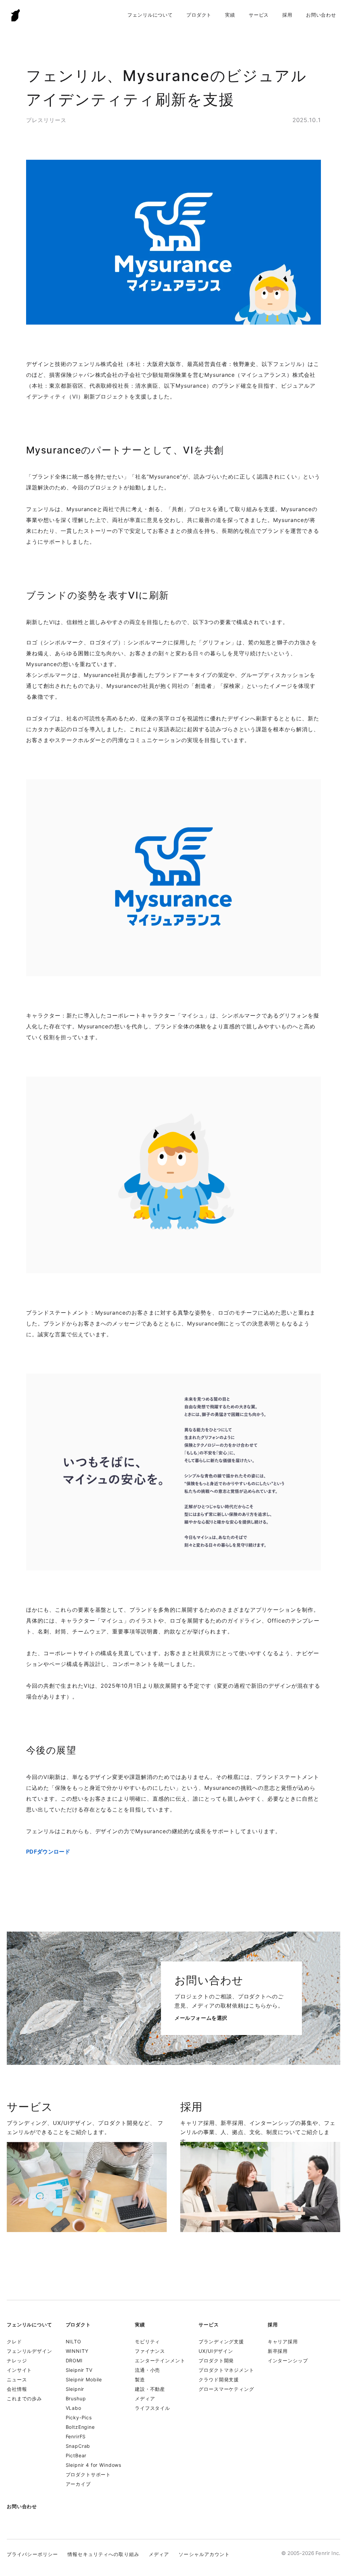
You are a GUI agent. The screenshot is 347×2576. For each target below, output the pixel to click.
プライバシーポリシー (32, 2554)
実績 (230, 15)
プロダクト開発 (216, 2360)
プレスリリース (46, 120)
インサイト (19, 2370)
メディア (145, 2398)
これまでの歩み (24, 2398)
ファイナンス (150, 2351)
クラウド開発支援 (219, 2379)
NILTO (74, 2341)
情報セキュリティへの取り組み (103, 2554)
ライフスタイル (152, 2408)
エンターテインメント (160, 2360)
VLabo (74, 2408)
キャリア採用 (283, 2341)
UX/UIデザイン (216, 2351)
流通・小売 (147, 2370)
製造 (140, 2379)
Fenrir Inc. (16, 15)
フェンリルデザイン (29, 2351)
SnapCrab (78, 2446)
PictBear (76, 2455)
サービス (259, 15)
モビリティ (147, 2341)
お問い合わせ (321, 15)
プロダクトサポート (88, 2474)
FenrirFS (76, 2436)
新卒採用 (278, 2351)
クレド (14, 2341)
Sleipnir (75, 2389)
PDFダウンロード (48, 1852)
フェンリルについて (150, 15)
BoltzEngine (80, 2427)
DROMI (74, 2360)
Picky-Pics (79, 2417)
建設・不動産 (150, 2389)
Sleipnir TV (79, 2370)
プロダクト (199, 15)
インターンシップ (288, 2360)
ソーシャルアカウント (204, 2554)
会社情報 (17, 2389)
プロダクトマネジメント (226, 2370)
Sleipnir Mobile (84, 2379)
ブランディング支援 (221, 2341)
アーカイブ (78, 2484)
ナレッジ (17, 2360)
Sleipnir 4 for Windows (94, 2465)
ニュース (17, 2379)
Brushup (76, 2398)
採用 (287, 15)
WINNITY (77, 2351)
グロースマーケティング (226, 2389)
